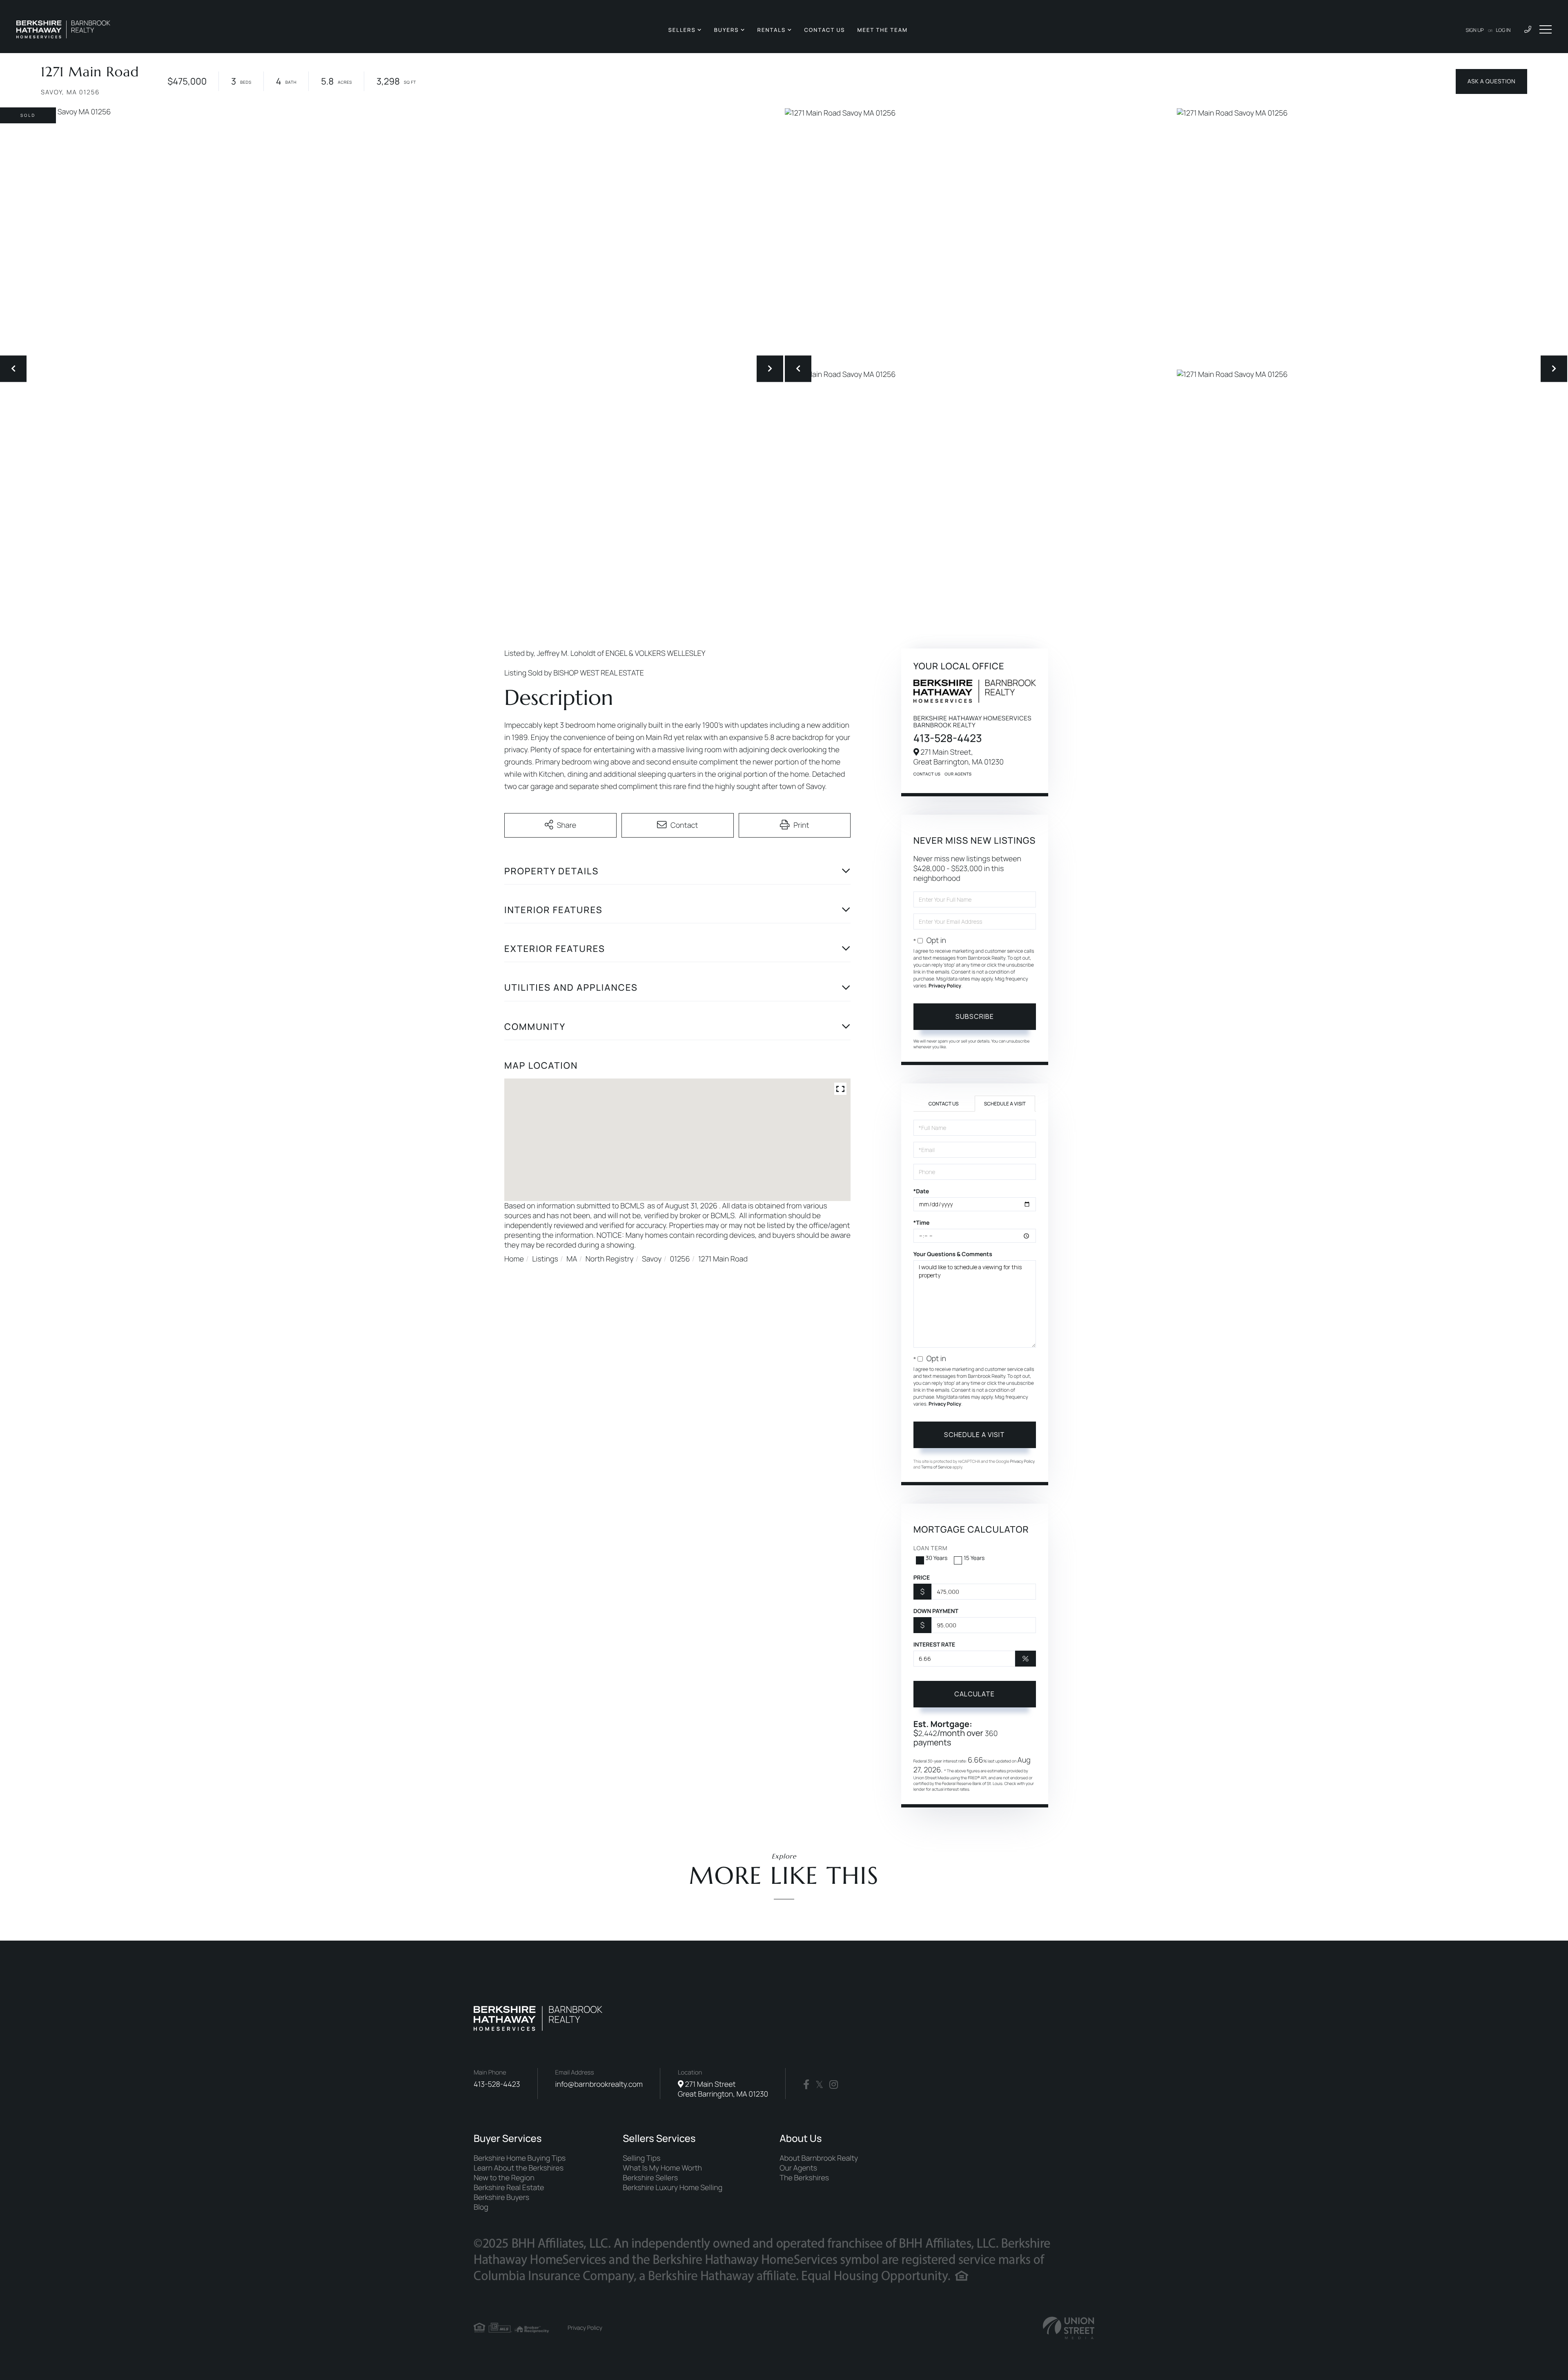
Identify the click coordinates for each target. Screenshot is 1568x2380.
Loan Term (931, 1548)
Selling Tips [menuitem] (641, 2158)
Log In (1503, 30)
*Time (922, 1223)
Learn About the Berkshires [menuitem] (519, 2168)
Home (514, 1259)
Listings (545, 1259)
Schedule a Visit (1005, 1104)
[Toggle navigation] (1546, 29)
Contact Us (927, 774)
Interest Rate (934, 1645)
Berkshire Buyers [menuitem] (501, 2197)
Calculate (974, 1694)
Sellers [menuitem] (682, 30)
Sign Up (1475, 30)
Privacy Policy (945, 986)
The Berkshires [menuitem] (804, 2178)
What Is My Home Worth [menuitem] (662, 2168)
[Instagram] (834, 2085)
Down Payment (936, 1611)
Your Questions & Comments (953, 1254)
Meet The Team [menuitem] (882, 30)
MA (572, 1259)
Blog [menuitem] (481, 2207)
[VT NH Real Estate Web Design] (1069, 2328)
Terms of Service (937, 1467)
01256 (680, 1259)
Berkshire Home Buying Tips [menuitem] (520, 2158)
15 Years (974, 1558)
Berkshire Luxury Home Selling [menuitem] (673, 2188)
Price (922, 1578)
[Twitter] (819, 2085)
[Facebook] (806, 2085)
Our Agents (958, 774)
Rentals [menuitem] (772, 30)
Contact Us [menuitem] (824, 30)
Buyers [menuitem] (727, 30)
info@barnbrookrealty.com (599, 2084)
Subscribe (975, 1016)
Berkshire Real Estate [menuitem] (509, 2188)
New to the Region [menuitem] (504, 2178)
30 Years (937, 1558)
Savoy (652, 1259)
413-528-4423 (948, 738)
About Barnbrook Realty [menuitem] (819, 2158)
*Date (921, 1191)
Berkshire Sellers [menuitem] (650, 2178)
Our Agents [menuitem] (798, 2168)
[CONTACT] (1491, 81)
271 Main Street (723, 2089)
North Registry (610, 1259)
